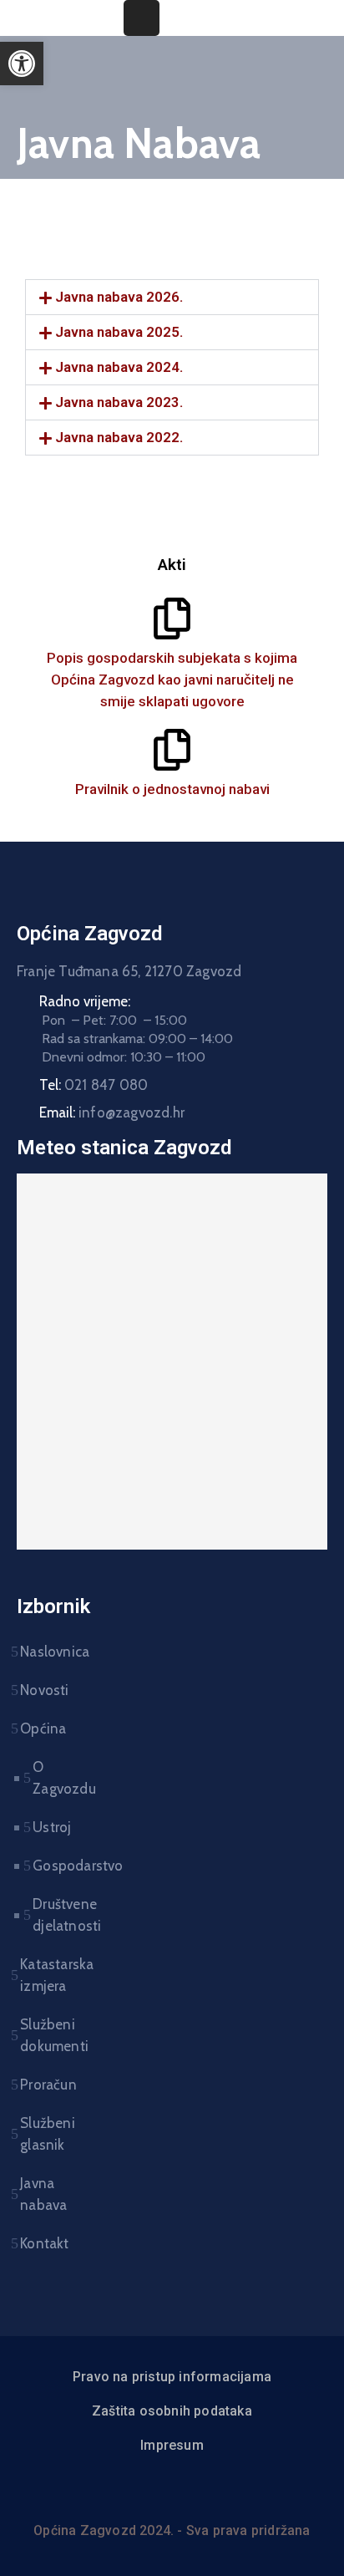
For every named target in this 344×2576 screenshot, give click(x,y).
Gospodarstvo (44, 1866)
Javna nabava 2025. (119, 332)
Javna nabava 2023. (119, 402)
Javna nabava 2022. (119, 437)
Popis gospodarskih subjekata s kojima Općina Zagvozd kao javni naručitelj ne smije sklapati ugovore (172, 680)
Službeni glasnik (48, 2134)
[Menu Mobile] (142, 18)
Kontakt (44, 2243)
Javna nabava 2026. (119, 297)
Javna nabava (43, 2194)
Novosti (44, 1690)
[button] (172, 297)
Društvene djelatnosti (44, 1915)
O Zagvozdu (44, 1778)
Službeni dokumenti (51, 2035)
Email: (112, 1112)
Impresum (172, 2445)
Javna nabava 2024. (119, 367)
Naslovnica (51, 1652)
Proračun (48, 2085)
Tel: (94, 1085)
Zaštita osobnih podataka (172, 2411)
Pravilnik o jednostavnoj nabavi (172, 789)
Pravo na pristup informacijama (172, 2377)
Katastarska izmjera (51, 1975)
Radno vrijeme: (85, 1001)
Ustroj (44, 1827)
